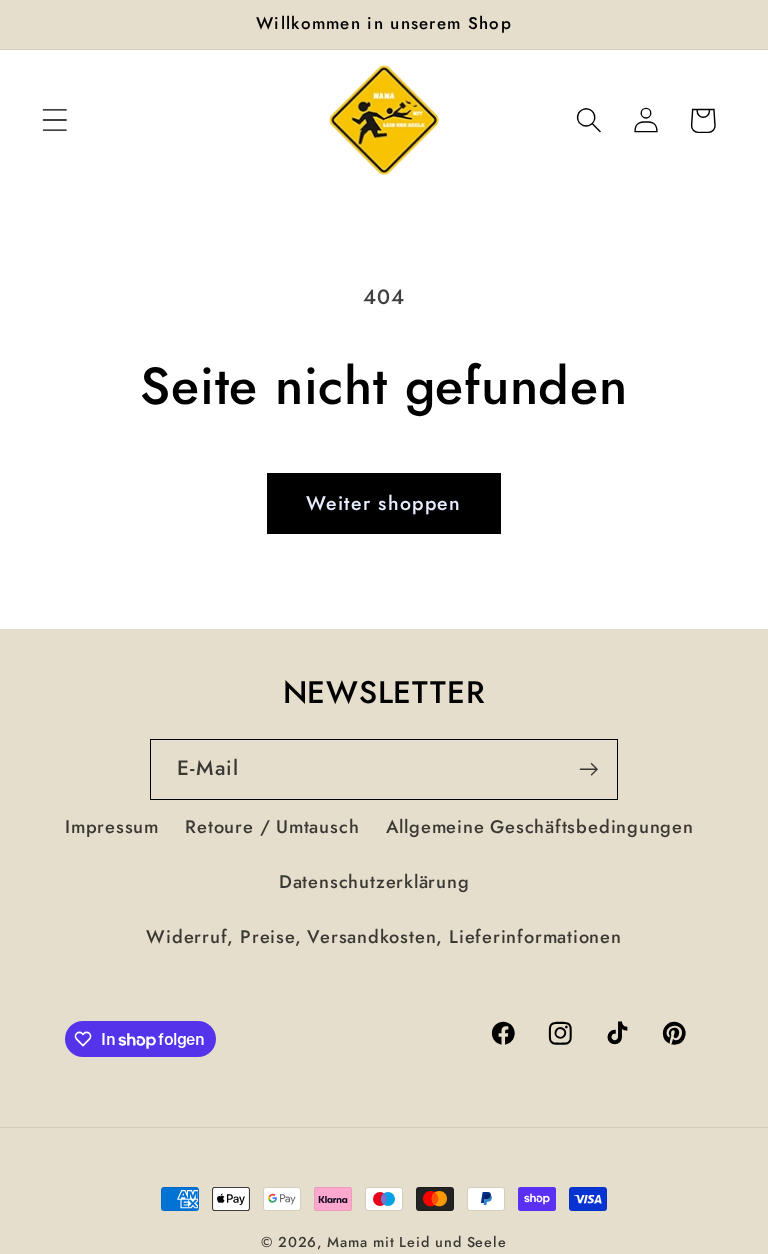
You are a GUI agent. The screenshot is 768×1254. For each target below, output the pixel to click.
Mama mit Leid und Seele (417, 1242)
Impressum (112, 827)
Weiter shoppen (383, 503)
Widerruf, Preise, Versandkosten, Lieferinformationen (384, 937)
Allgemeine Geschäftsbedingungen (540, 827)
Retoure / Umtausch (272, 827)
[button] (54, 120)
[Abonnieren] (588, 769)
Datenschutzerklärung (374, 882)
